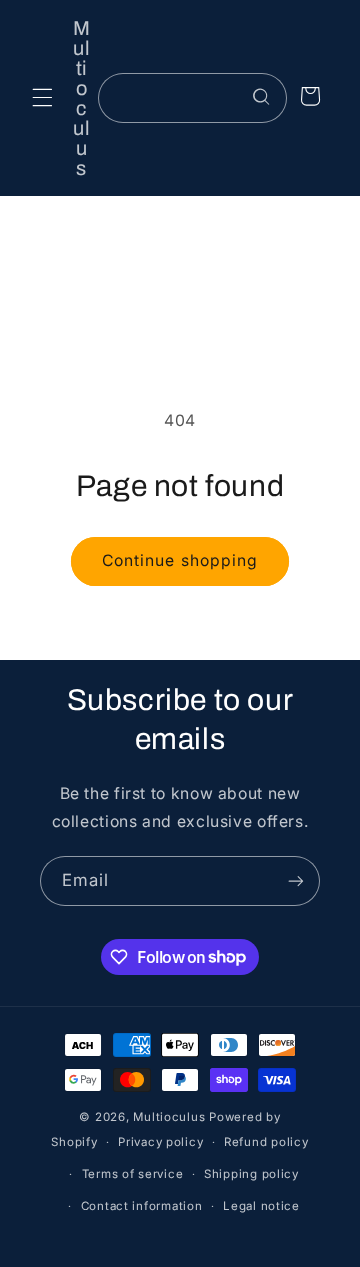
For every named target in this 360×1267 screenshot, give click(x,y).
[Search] (262, 97)
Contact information (142, 1206)
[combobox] (192, 97)
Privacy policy (160, 1142)
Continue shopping (180, 560)
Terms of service (133, 1174)
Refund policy (266, 1142)
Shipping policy (251, 1174)
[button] (42, 98)
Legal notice (261, 1206)
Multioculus (169, 1117)
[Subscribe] (296, 880)
